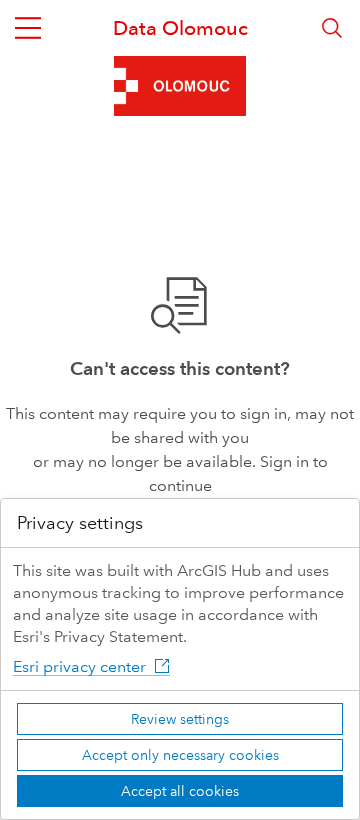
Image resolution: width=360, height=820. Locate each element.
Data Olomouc (180, 28)
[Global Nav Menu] (28, 28)
